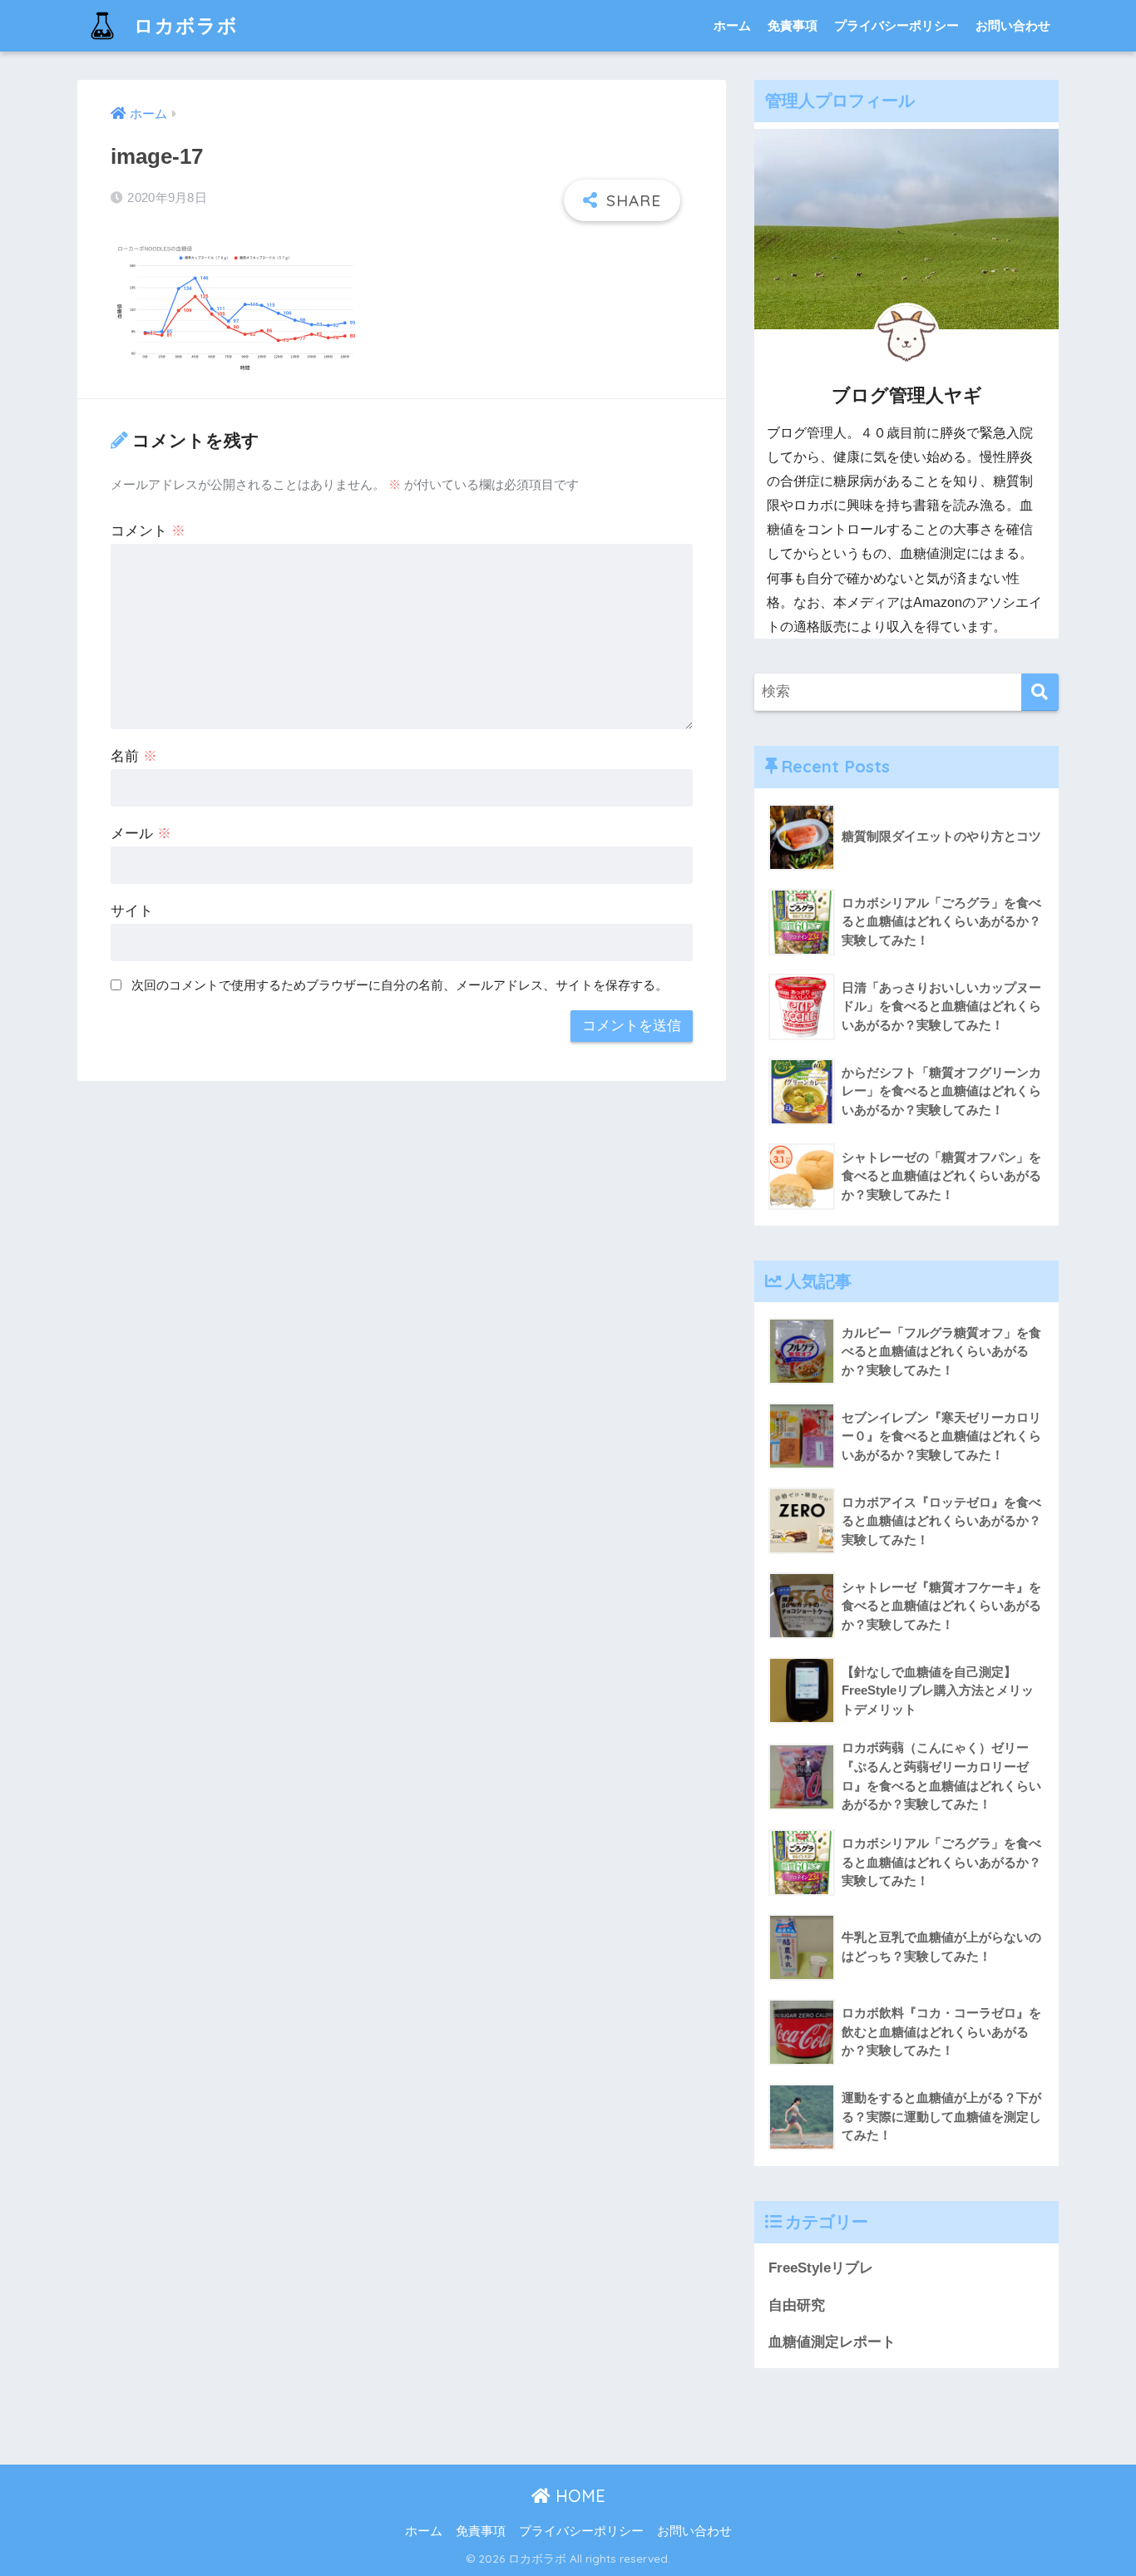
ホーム (732, 25)
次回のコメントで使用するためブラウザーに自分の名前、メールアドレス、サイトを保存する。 (400, 985)
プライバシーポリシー (896, 25)
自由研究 (797, 2305)
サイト (132, 911)
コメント (148, 531)
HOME (578, 2496)
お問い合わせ (1013, 25)
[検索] (1040, 692)
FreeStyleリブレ (821, 2268)
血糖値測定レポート (832, 2342)
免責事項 (793, 25)
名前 (134, 756)
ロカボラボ (183, 25)
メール (141, 834)
